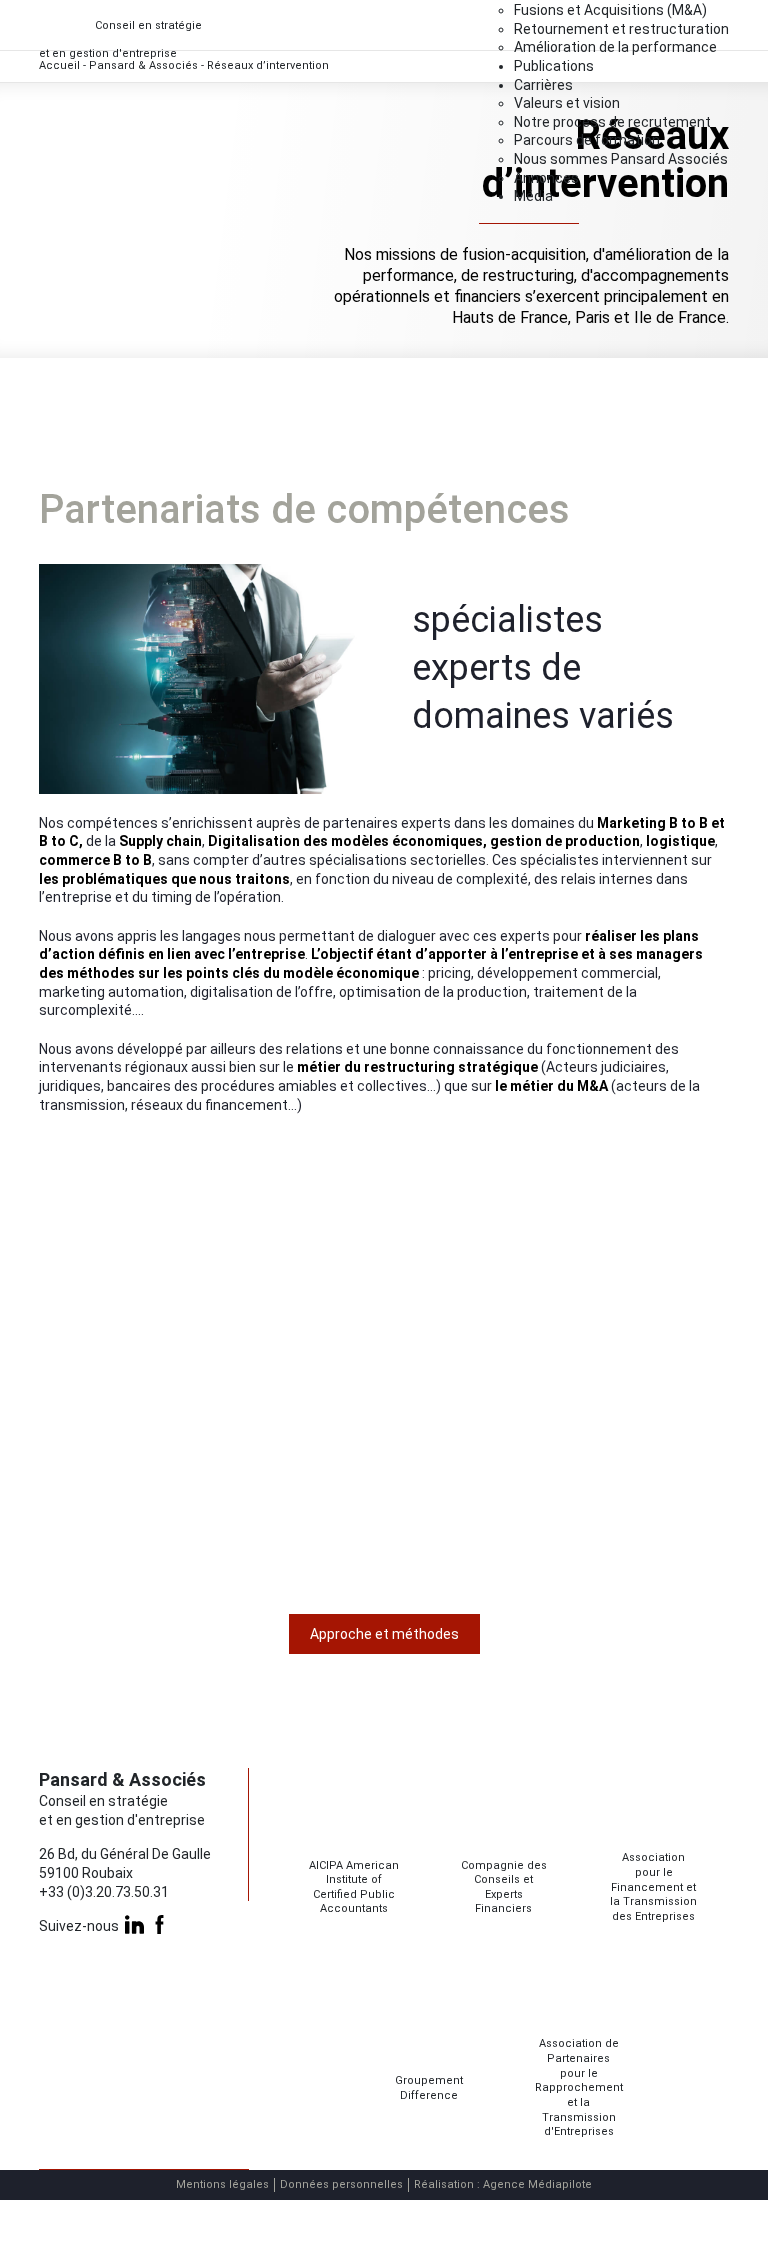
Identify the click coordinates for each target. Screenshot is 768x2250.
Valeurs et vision (567, 103)
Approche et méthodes (384, 1634)
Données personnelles (341, 2184)
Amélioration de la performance (615, 47)
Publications (554, 66)
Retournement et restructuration (621, 29)
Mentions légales (222, 2184)
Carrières (543, 85)
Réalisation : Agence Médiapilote (503, 2184)
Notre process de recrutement (612, 122)
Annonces (546, 178)
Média (533, 196)
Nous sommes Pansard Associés (621, 159)
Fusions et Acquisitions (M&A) (610, 10)
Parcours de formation (587, 140)
